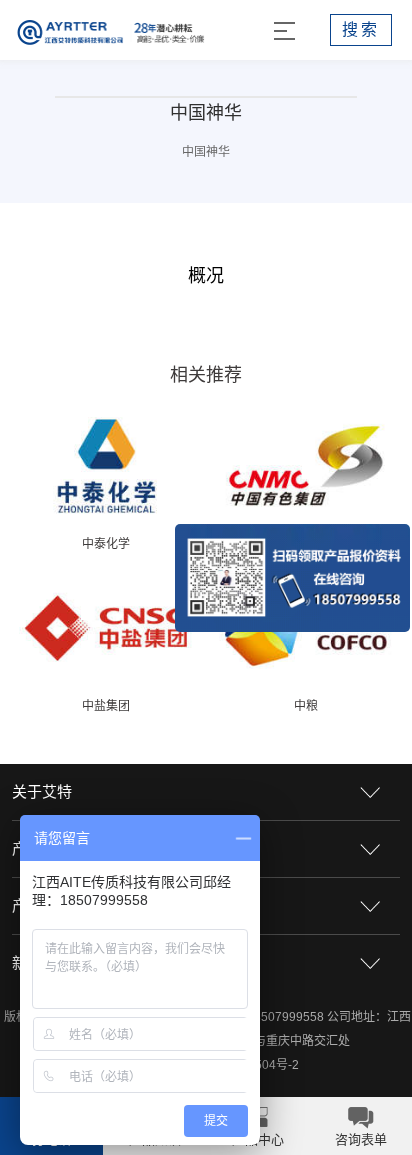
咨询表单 (361, 1139)
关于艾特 (42, 791)
